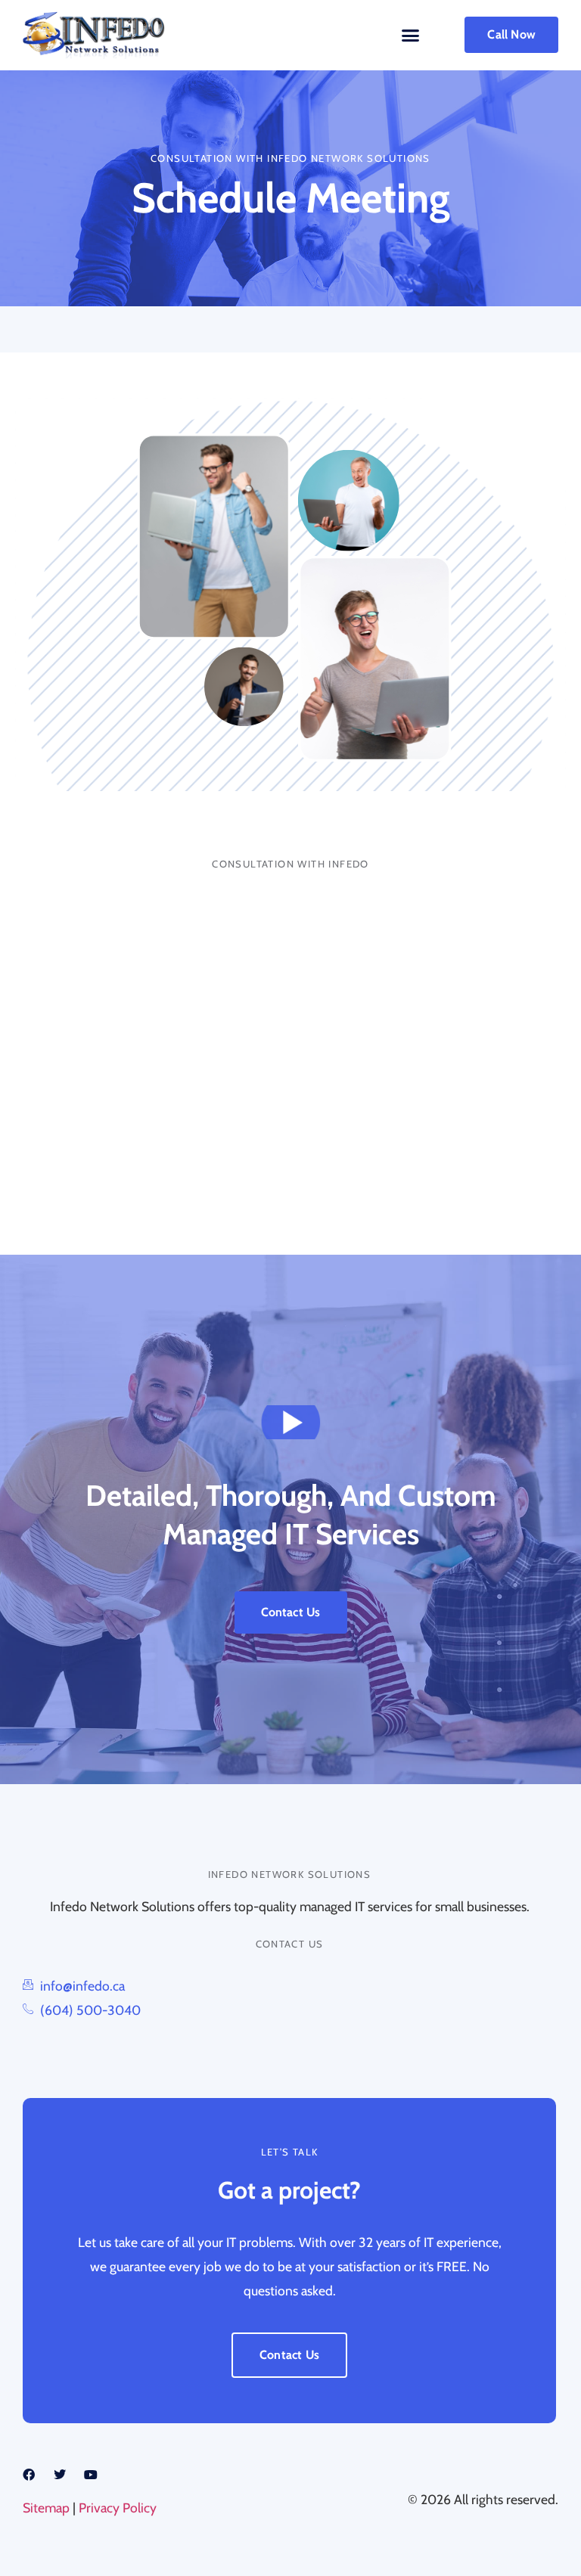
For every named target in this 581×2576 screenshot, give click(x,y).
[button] (410, 36)
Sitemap (46, 2508)
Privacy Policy (118, 2508)
